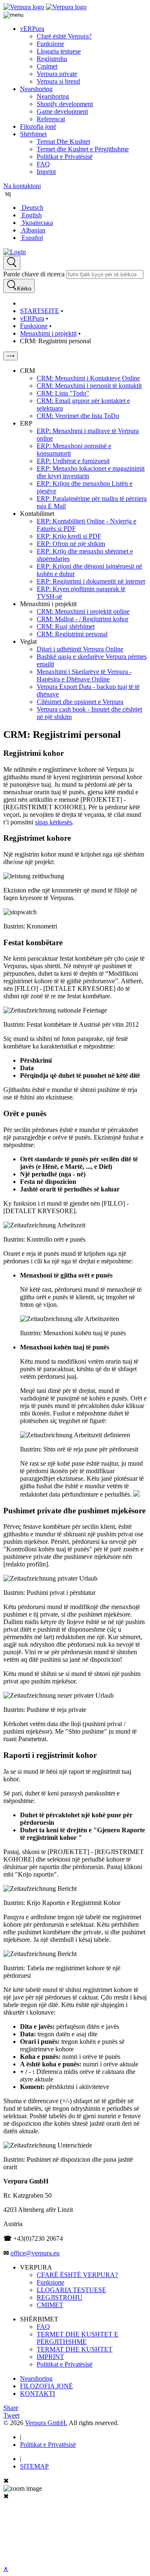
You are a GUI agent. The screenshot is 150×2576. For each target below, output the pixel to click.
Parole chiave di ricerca (34, 274)
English (31, 215)
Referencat (51, 119)
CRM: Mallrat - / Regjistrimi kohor (82, 619)
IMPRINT (50, 2357)
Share (11, 2408)
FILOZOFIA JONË (46, 2386)
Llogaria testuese (59, 51)
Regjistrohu (52, 59)
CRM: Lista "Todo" (63, 393)
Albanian (33, 230)
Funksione (50, 44)
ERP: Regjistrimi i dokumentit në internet (91, 581)
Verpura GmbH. (46, 2423)
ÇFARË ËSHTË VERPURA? (77, 2275)
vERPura (32, 29)
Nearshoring (36, 89)
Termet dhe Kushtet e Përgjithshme (83, 149)
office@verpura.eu (35, 2253)
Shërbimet (33, 134)
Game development (62, 111)
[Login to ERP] (15, 252)
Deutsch (32, 208)
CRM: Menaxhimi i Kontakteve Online (88, 378)
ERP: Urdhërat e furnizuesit (73, 461)
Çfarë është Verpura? (64, 36)
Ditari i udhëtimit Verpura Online (80, 649)
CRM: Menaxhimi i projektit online (83, 611)
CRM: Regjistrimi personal (72, 634)
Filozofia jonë (38, 126)
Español (31, 238)
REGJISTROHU (60, 2297)
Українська (36, 223)
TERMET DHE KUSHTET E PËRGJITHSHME (77, 2338)
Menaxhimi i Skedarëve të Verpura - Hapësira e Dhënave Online (84, 675)
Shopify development (65, 104)
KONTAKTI (37, 2394)
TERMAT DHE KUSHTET (75, 2349)
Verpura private (57, 74)
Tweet (11, 2415)
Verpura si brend (58, 81)
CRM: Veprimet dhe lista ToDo (78, 416)
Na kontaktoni (22, 186)
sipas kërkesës (54, 822)
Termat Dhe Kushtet (63, 142)
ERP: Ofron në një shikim (71, 544)
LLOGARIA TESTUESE (71, 2290)
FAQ (43, 164)
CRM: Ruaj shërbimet (66, 626)
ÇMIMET (50, 2305)
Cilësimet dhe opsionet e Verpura (80, 702)
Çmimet (47, 66)
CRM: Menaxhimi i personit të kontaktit (89, 386)
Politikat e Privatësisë (65, 157)
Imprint (46, 172)
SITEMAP (34, 2466)
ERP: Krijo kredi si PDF (69, 536)
